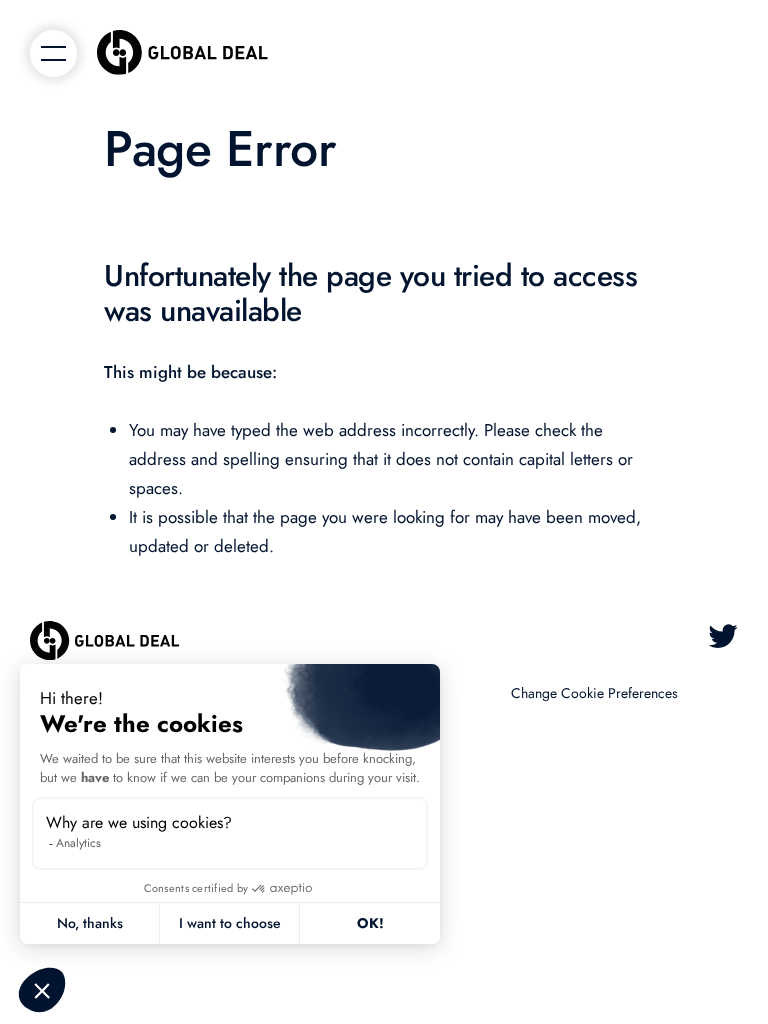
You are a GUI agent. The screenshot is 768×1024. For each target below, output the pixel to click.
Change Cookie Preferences (594, 693)
